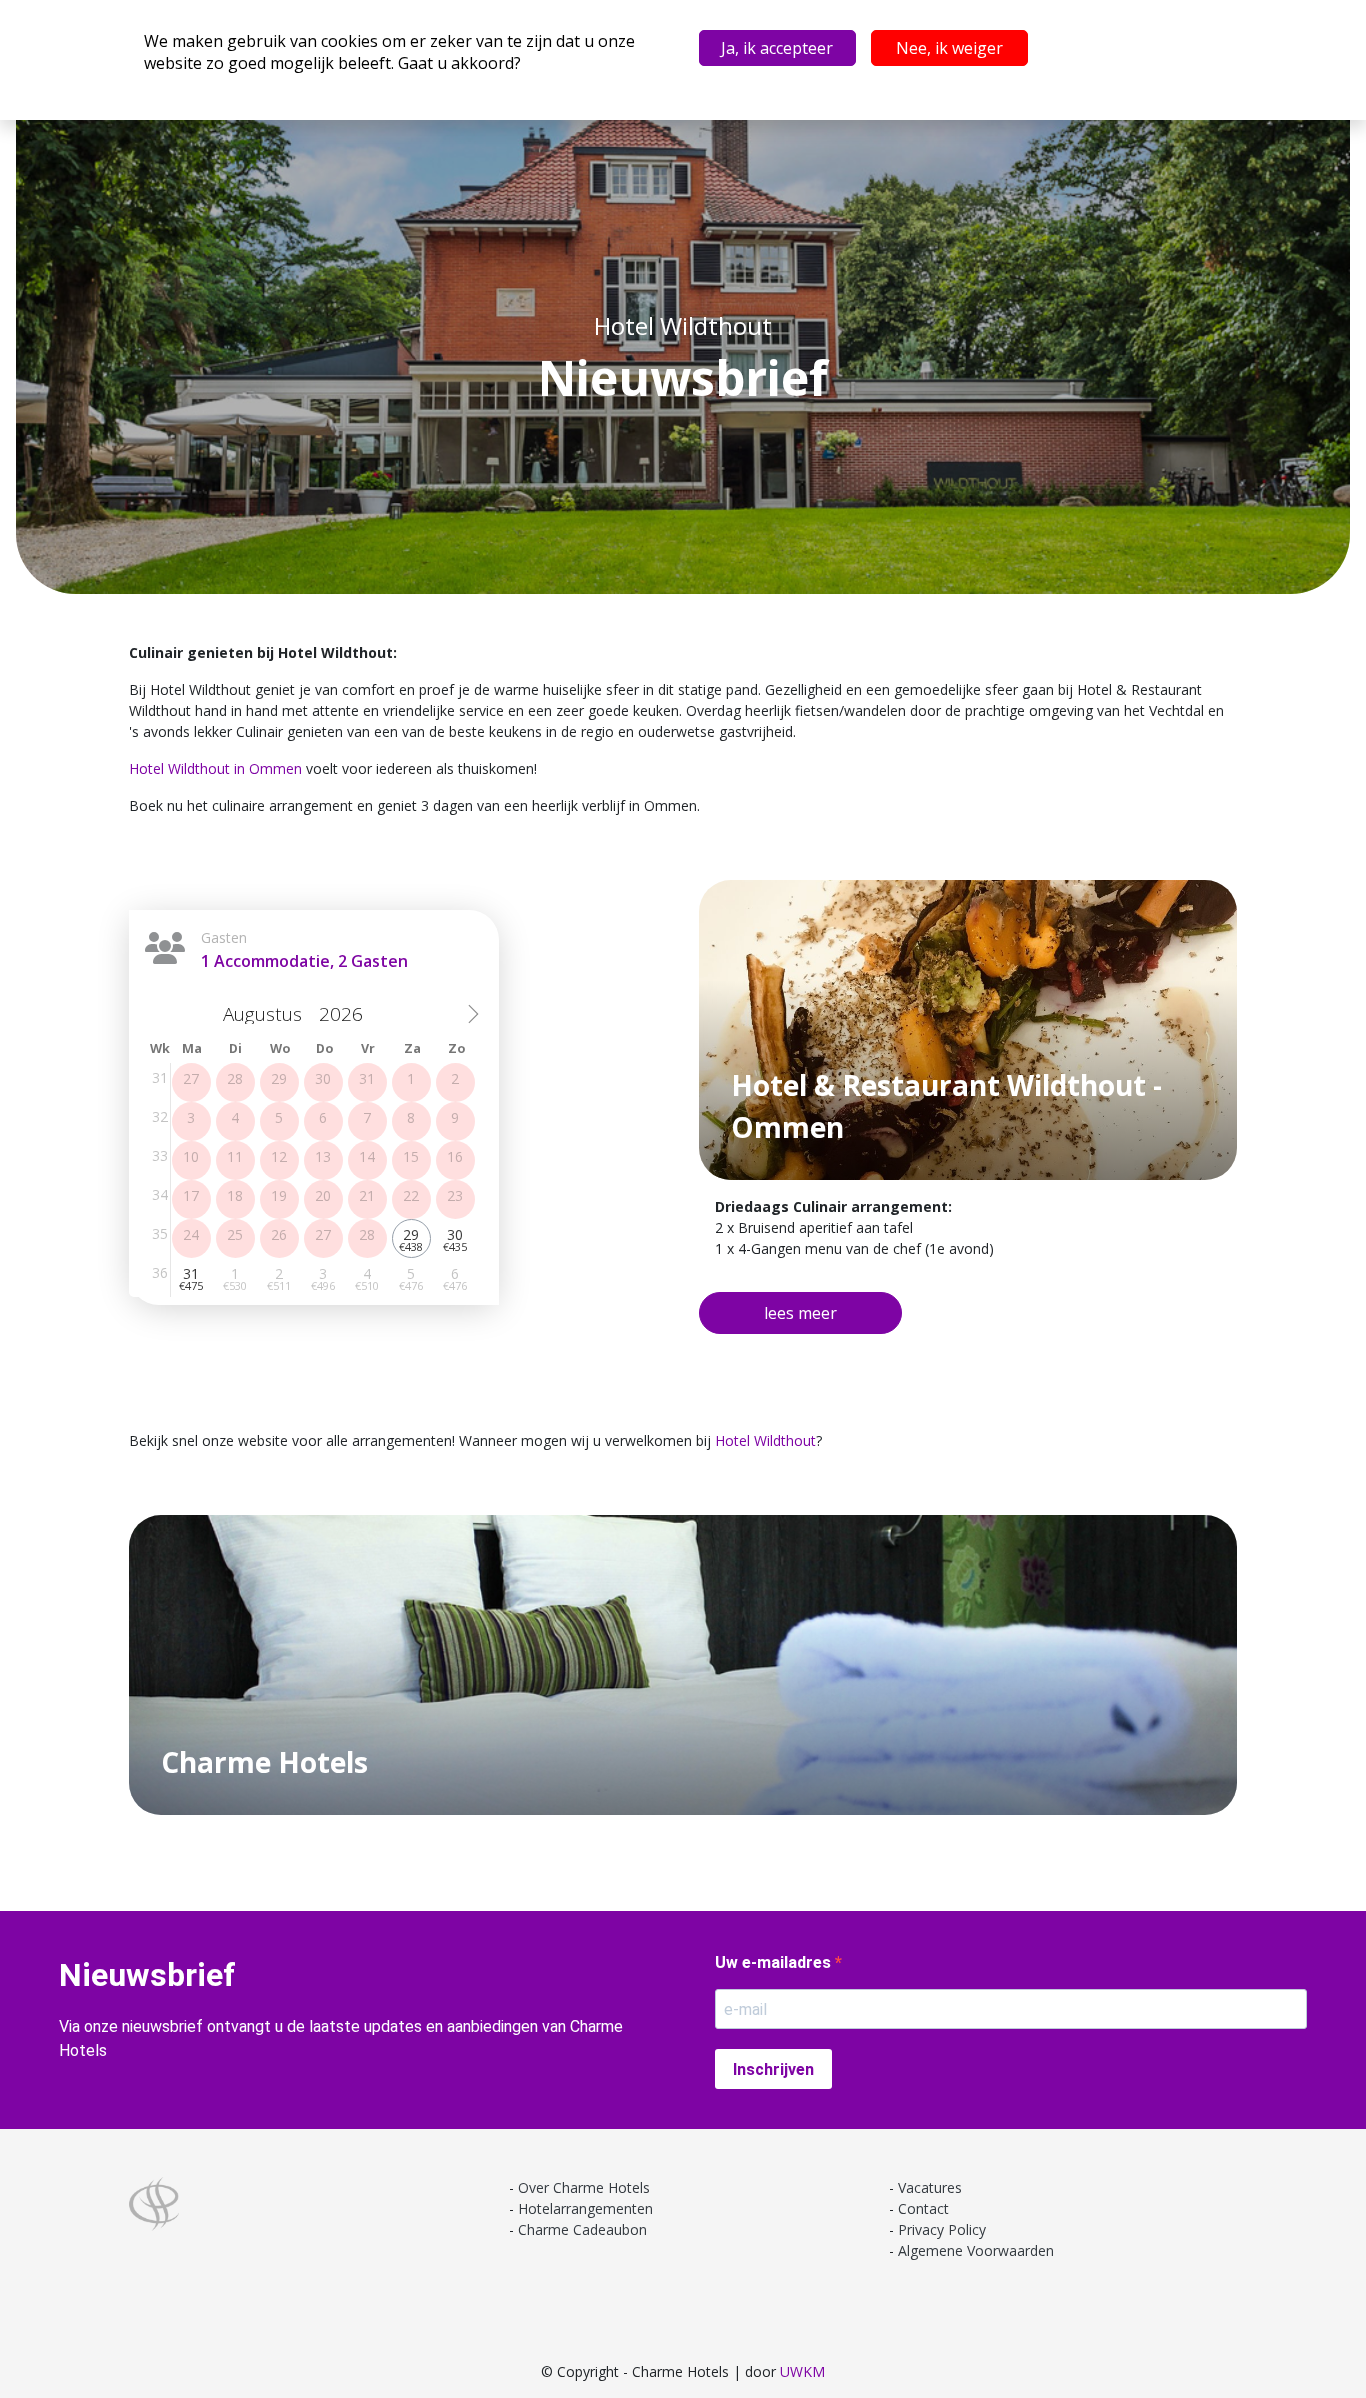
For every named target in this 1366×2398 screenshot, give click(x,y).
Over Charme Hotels (584, 2187)
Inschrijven (773, 2069)
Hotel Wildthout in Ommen (215, 768)
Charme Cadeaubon (582, 2229)
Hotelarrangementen (585, 2208)
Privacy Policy (942, 2229)
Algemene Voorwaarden (976, 2250)
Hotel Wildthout (765, 1440)
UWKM (802, 2371)
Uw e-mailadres (775, 1962)
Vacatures (930, 2187)
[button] (800, 1313)
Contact (923, 2208)
